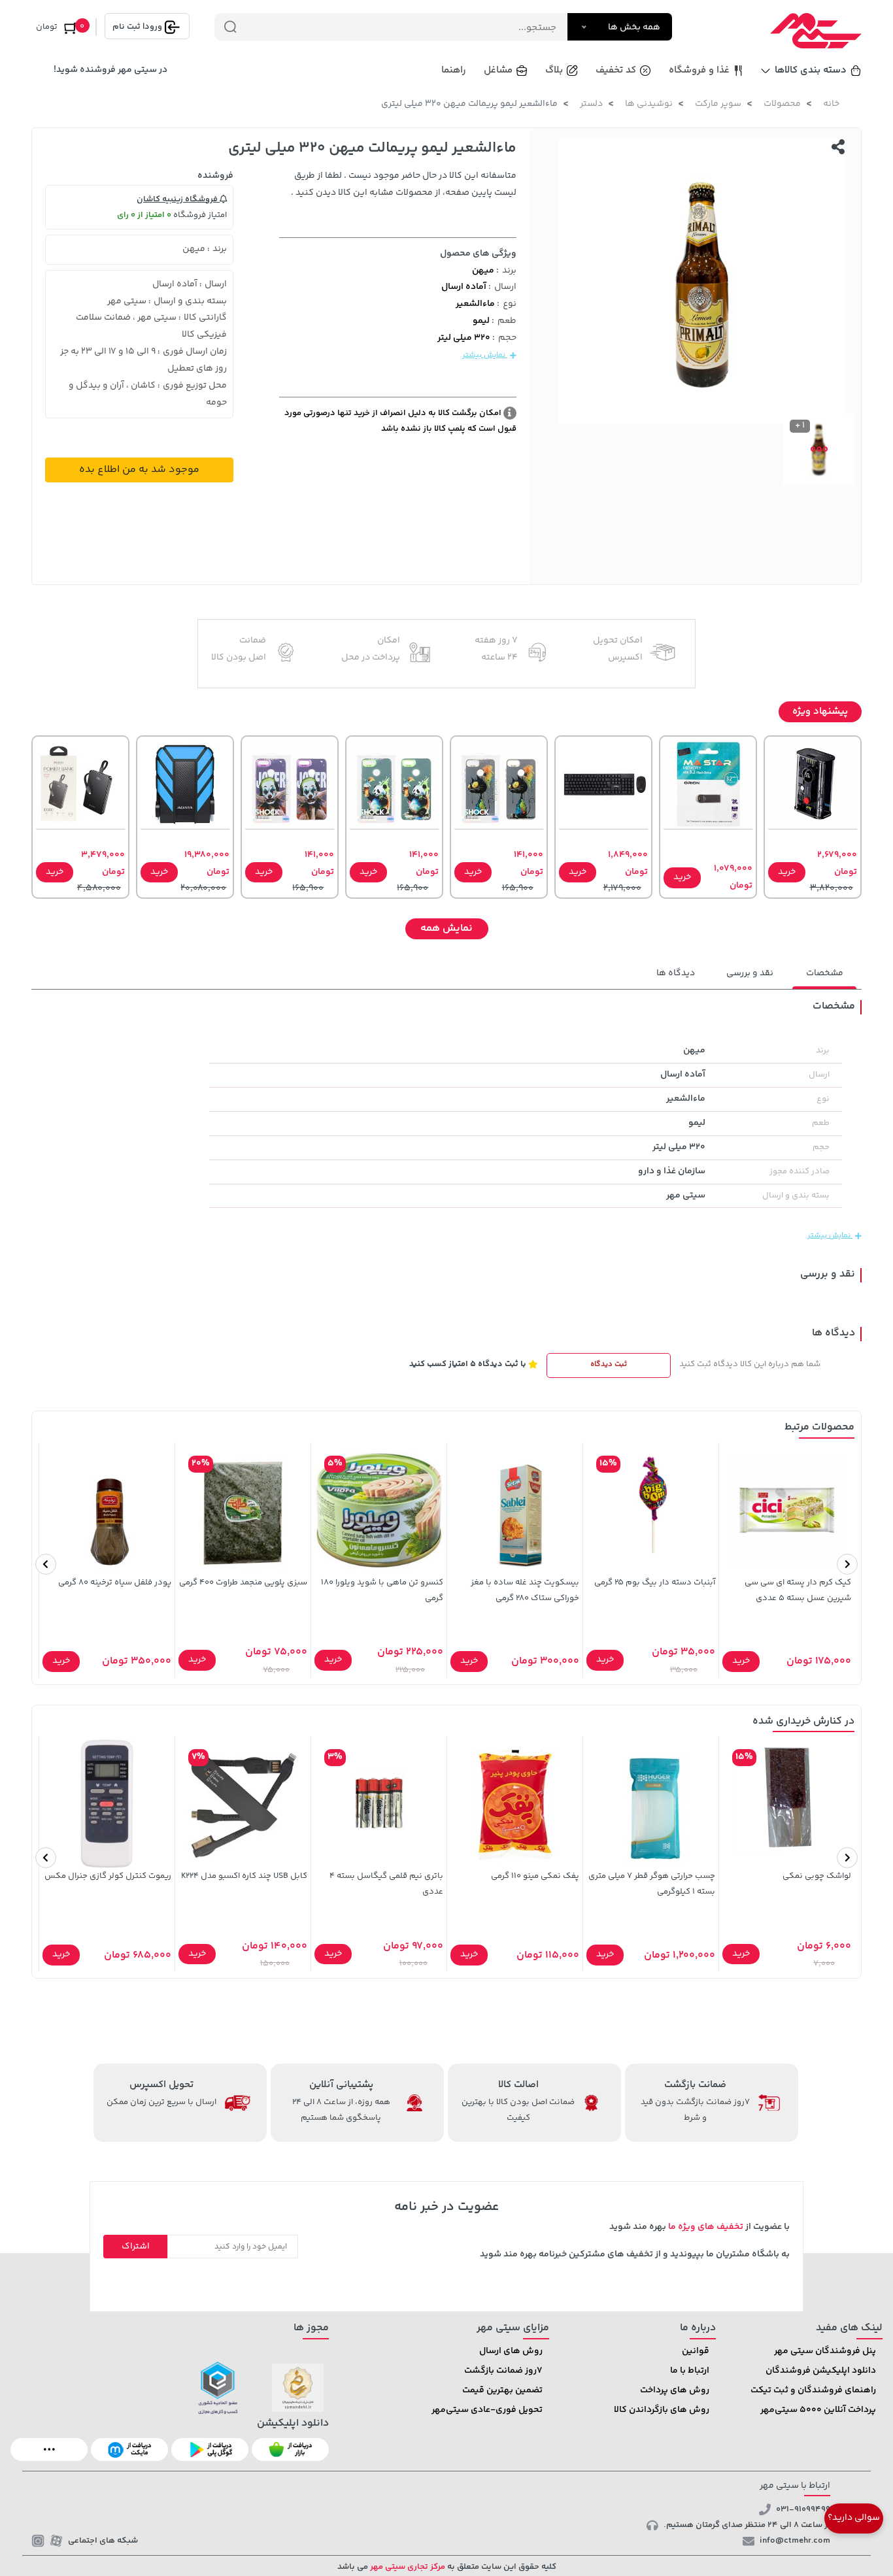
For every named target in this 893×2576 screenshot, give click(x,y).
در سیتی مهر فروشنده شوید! (110, 70)
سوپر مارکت (718, 104)
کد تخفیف (616, 70)
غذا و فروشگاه (699, 70)
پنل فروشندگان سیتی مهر (825, 2351)
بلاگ (554, 70)
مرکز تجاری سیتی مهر (407, 2567)
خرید (787, 872)
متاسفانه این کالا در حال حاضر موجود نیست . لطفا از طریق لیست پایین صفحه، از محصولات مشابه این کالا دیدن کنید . (404, 184)
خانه (831, 104)
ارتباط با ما (690, 2371)
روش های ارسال (511, 2351)
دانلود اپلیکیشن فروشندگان (821, 2371)
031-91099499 (803, 2509)
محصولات (782, 104)
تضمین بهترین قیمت (502, 2390)
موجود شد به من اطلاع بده (139, 470)
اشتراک (136, 2247)
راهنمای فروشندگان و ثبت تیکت (813, 2390)
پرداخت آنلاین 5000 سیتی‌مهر (818, 2410)
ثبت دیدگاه (609, 1364)
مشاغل (498, 70)
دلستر (591, 104)
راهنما (454, 70)
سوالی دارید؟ (854, 2518)
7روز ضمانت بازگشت (503, 2371)
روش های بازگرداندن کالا (662, 2410)
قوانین (696, 2351)
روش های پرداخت (675, 2390)
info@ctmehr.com (795, 2541)
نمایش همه (446, 928)
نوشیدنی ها (649, 104)
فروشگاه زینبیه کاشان (178, 199)
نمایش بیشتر (485, 355)
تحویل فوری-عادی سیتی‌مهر (487, 2410)
